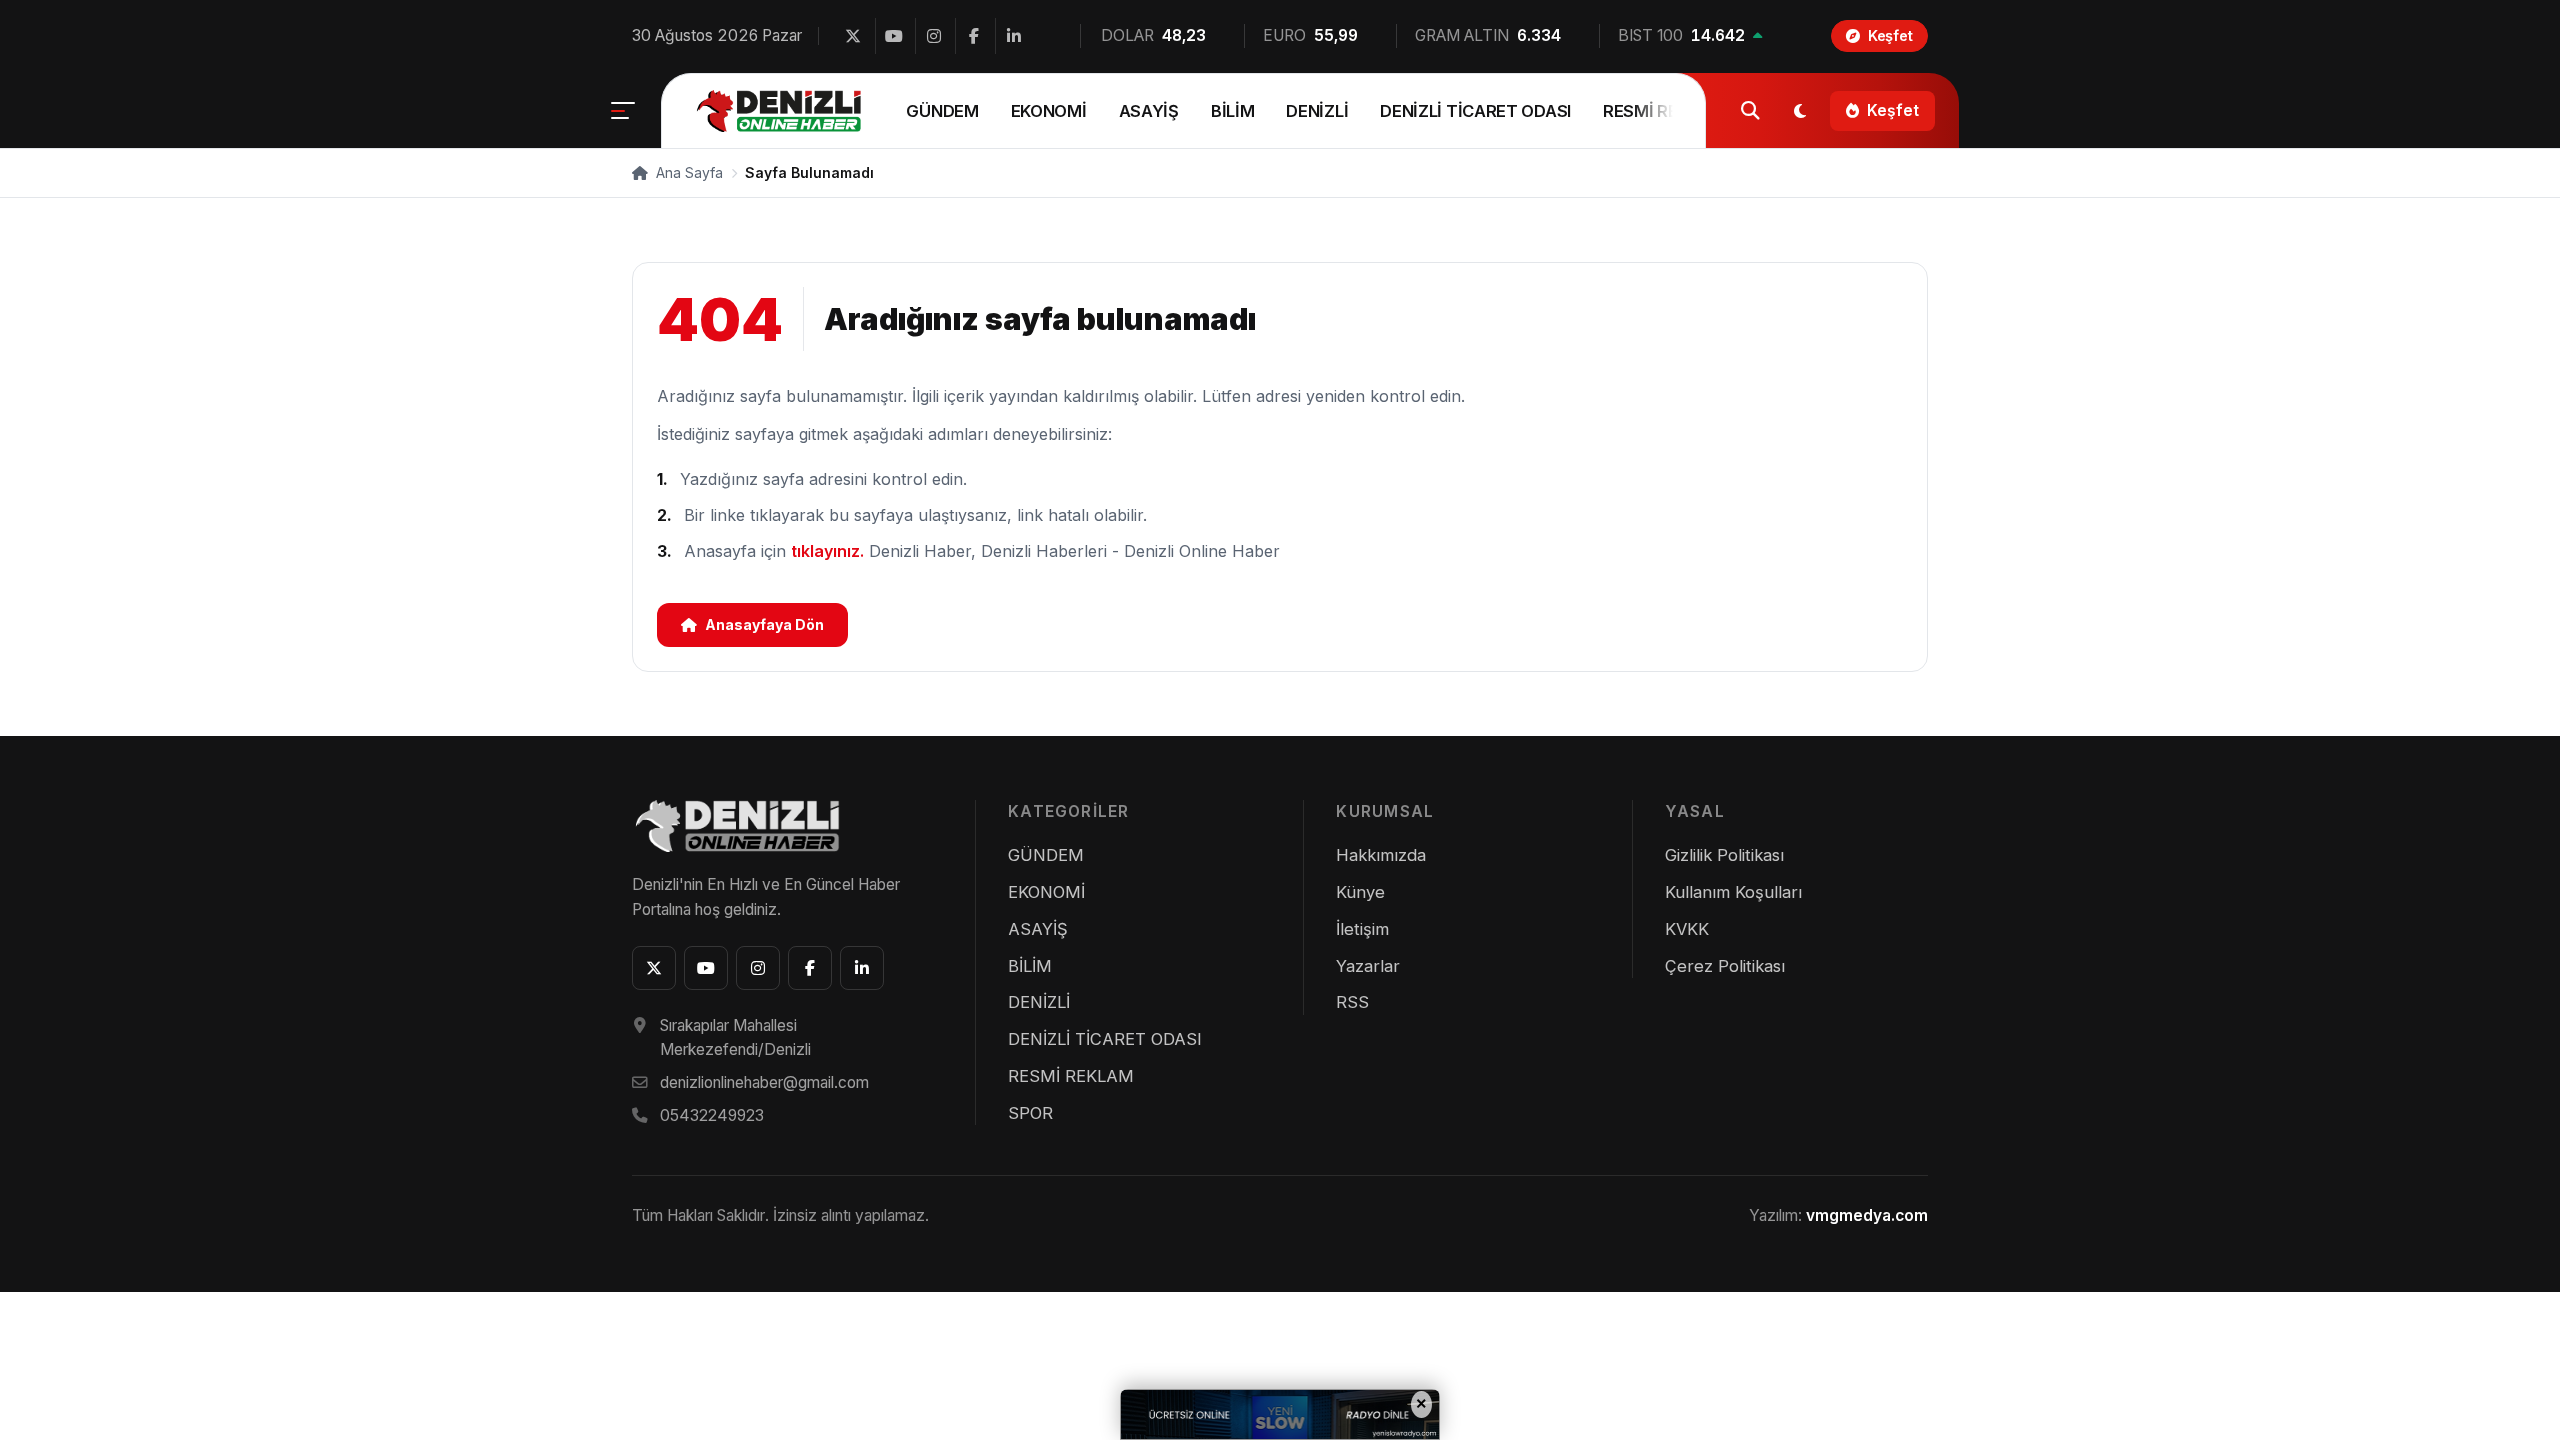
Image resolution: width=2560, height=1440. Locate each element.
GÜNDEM (942, 111)
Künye (1360, 892)
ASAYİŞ (1149, 111)
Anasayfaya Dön (764, 624)
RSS (1352, 1002)
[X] (853, 36)
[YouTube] (893, 36)
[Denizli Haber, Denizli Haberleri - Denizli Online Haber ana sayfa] (781, 111)
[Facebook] (973, 36)
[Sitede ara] (1750, 111)
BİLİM (1233, 111)
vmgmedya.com (1867, 1215)
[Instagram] (933, 36)
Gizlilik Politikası (1724, 855)
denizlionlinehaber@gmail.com (764, 1082)
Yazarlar (1368, 966)
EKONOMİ (1049, 111)
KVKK (1687, 929)
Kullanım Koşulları (1733, 892)
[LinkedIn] (1013, 36)
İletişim (1362, 929)
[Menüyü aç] (623, 111)
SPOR (1030, 1113)
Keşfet (1893, 110)
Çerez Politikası (1725, 966)
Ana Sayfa (687, 172)
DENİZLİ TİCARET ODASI (1475, 111)
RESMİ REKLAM (1663, 111)
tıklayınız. (827, 551)
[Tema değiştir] (1800, 111)
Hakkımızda (1381, 855)
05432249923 (712, 1115)
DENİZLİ (1317, 111)
